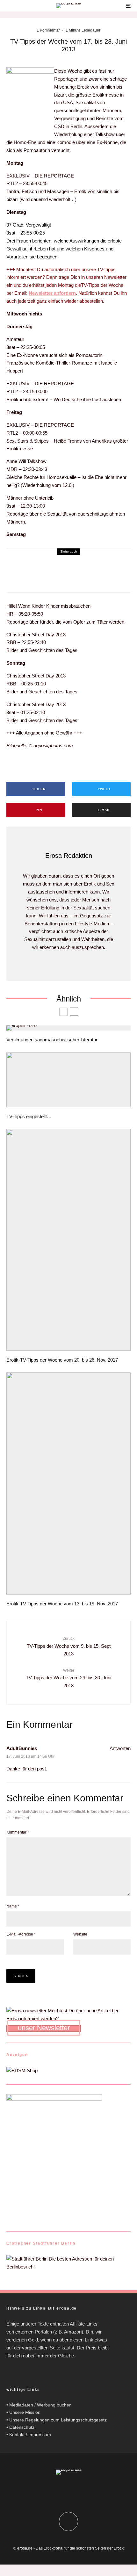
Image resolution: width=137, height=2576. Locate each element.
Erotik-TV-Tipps (57, 563)
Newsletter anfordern (52, 293)
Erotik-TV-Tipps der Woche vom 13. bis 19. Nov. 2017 (62, 1604)
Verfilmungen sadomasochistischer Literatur (52, 1040)
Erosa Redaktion (69, 856)
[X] (75, 2491)
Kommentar (18, 1832)
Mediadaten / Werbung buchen (40, 2405)
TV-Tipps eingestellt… (29, 1116)
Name (13, 1906)
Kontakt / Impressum (30, 2435)
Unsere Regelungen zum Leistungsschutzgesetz (58, 2420)
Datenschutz (22, 2427)
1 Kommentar (48, 30)
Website (80, 1934)
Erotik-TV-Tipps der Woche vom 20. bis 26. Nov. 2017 (62, 1360)
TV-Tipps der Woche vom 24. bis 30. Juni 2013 (68, 1678)
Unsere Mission (25, 2412)
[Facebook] (62, 2491)
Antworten (120, 1748)
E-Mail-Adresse (21, 1934)
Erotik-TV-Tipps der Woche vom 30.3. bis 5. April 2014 (87, 575)
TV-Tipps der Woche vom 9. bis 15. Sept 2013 (69, 1646)
